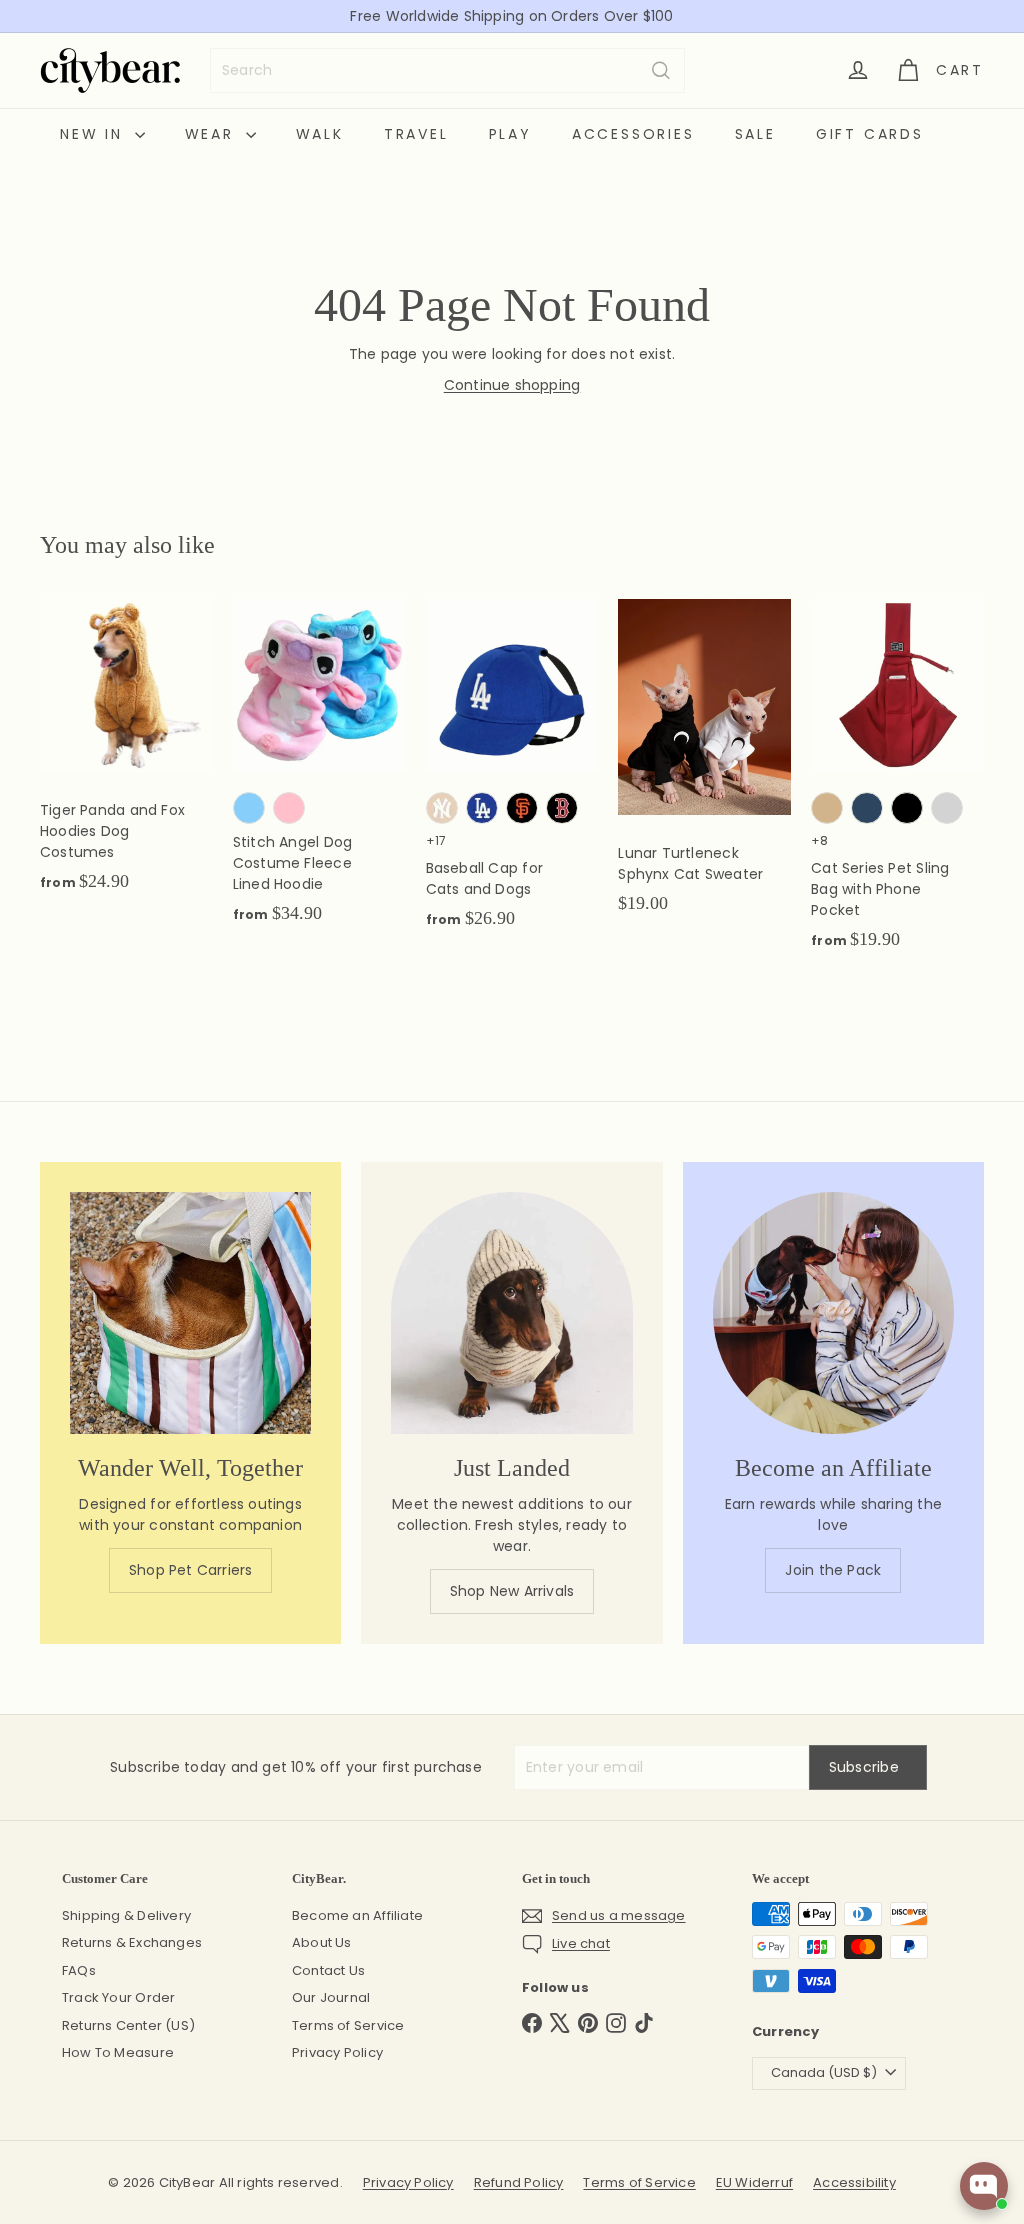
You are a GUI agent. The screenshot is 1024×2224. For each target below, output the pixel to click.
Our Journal (331, 1997)
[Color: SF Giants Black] (522, 808)
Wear (213, 134)
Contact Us (328, 1970)
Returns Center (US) (128, 2025)
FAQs (79, 1970)
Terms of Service (348, 2025)
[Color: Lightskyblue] (249, 808)
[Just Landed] (511, 1312)
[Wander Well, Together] (190, 1312)
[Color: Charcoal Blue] (867, 808)
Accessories (633, 134)
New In (95, 134)
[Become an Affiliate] (833, 1312)
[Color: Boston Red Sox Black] (562, 808)
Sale (755, 134)
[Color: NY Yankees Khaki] (442, 808)
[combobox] (447, 70)
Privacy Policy (337, 2052)
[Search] (661, 70)
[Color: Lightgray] (947, 808)
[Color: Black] (907, 808)
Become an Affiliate (357, 1915)
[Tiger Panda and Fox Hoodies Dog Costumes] (126, 756)
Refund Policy (519, 2182)
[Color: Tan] (827, 808)
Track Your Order (118, 1997)
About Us (322, 1942)
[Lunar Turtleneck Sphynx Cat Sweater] (704, 767)
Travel (416, 134)
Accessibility (854, 2182)
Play (510, 134)
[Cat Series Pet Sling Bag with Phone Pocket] (897, 785)
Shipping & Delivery (126, 1915)
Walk (320, 134)
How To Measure (118, 2052)
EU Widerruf (754, 2182)
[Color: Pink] (289, 808)
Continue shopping (512, 385)
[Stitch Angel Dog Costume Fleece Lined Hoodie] (319, 772)
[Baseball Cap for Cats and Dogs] (512, 774)
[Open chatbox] (984, 2186)
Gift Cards (870, 134)
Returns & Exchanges (132, 1942)
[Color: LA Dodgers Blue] (482, 808)
